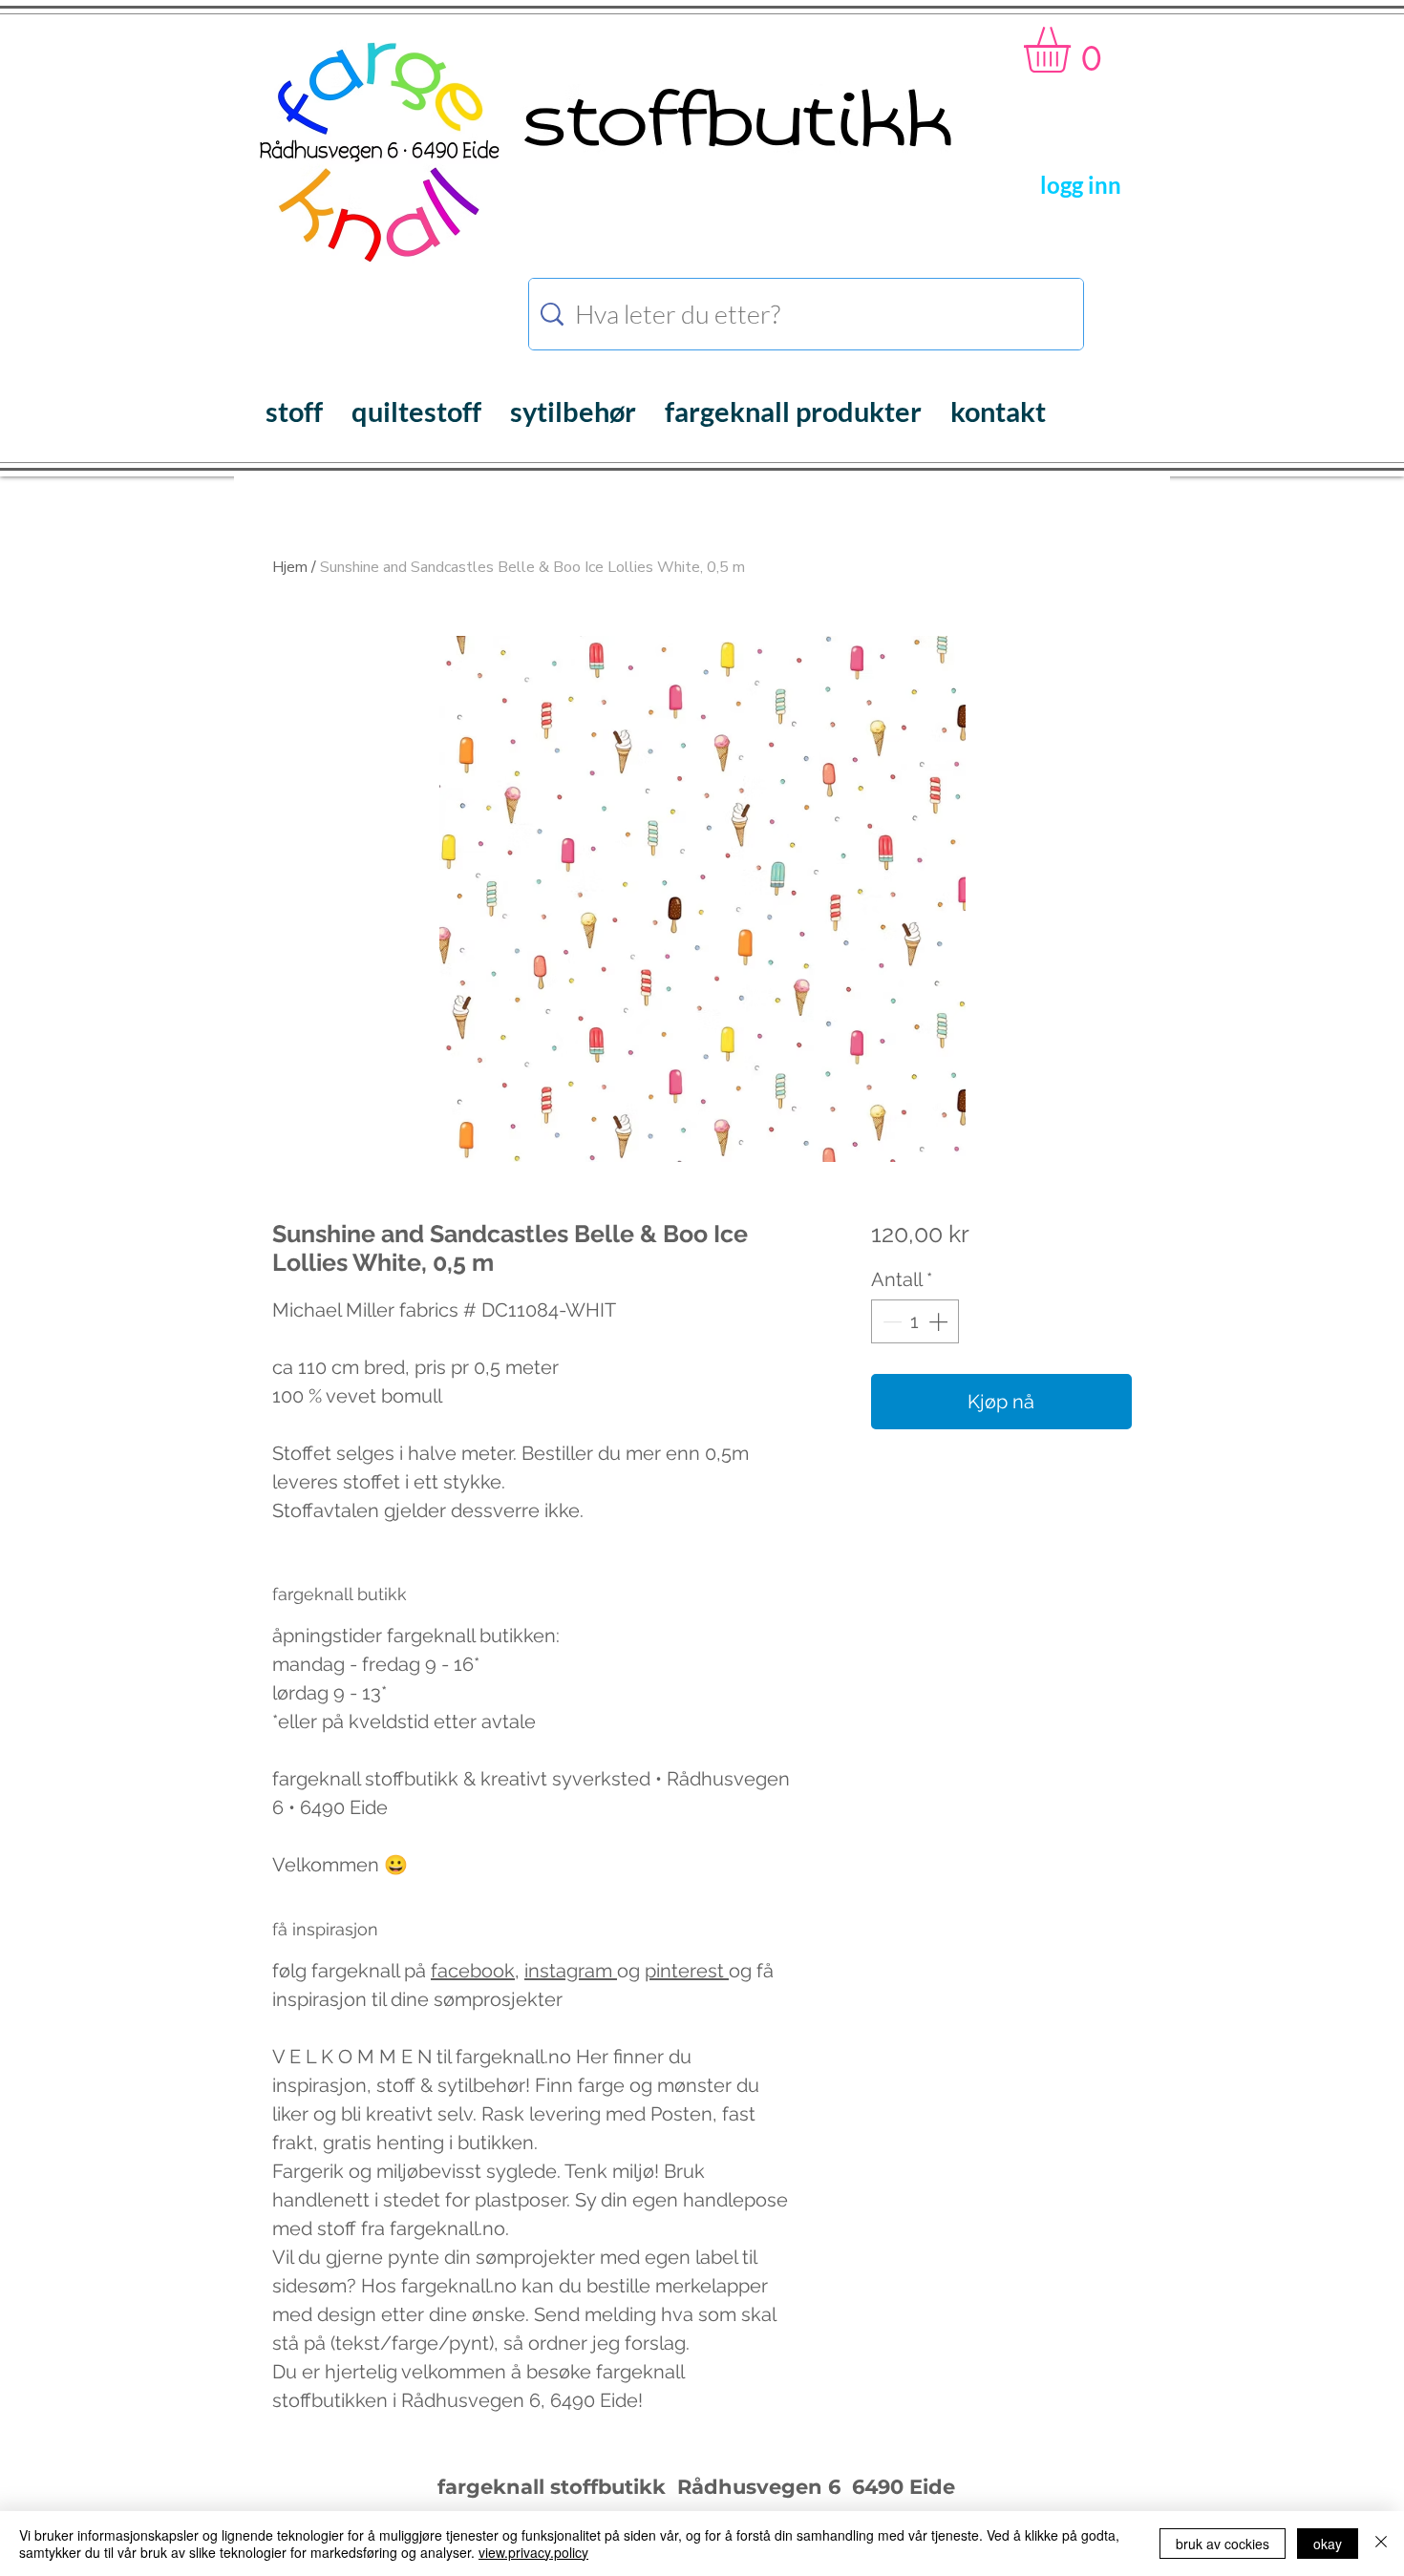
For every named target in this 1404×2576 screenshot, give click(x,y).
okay (1328, 2544)
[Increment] (940, 1321)
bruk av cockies (1223, 2544)
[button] (1074, 50)
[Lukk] (1381, 2544)
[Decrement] (890, 1321)
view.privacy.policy (533, 2552)
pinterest (687, 1971)
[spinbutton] (915, 1321)
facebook (473, 1971)
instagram (571, 1971)
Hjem (290, 567)
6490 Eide (901, 2487)
